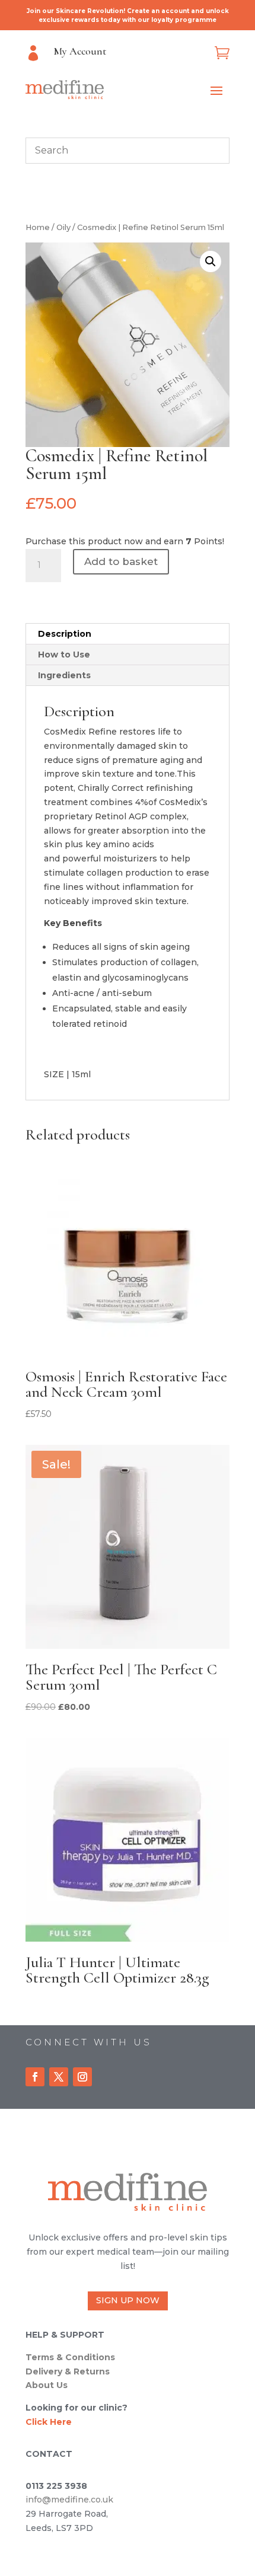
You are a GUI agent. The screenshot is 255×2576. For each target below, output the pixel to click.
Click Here (49, 2422)
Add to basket (121, 561)
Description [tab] (65, 634)
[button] (211, 261)
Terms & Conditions (70, 2357)
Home (38, 227)
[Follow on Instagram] (82, 2077)
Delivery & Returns (68, 2371)
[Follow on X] (59, 2077)
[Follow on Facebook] (35, 2077)
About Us (47, 2385)
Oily (63, 227)
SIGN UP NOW (128, 2300)
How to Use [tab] (64, 655)
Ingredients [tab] (64, 675)
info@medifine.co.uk (69, 2500)
